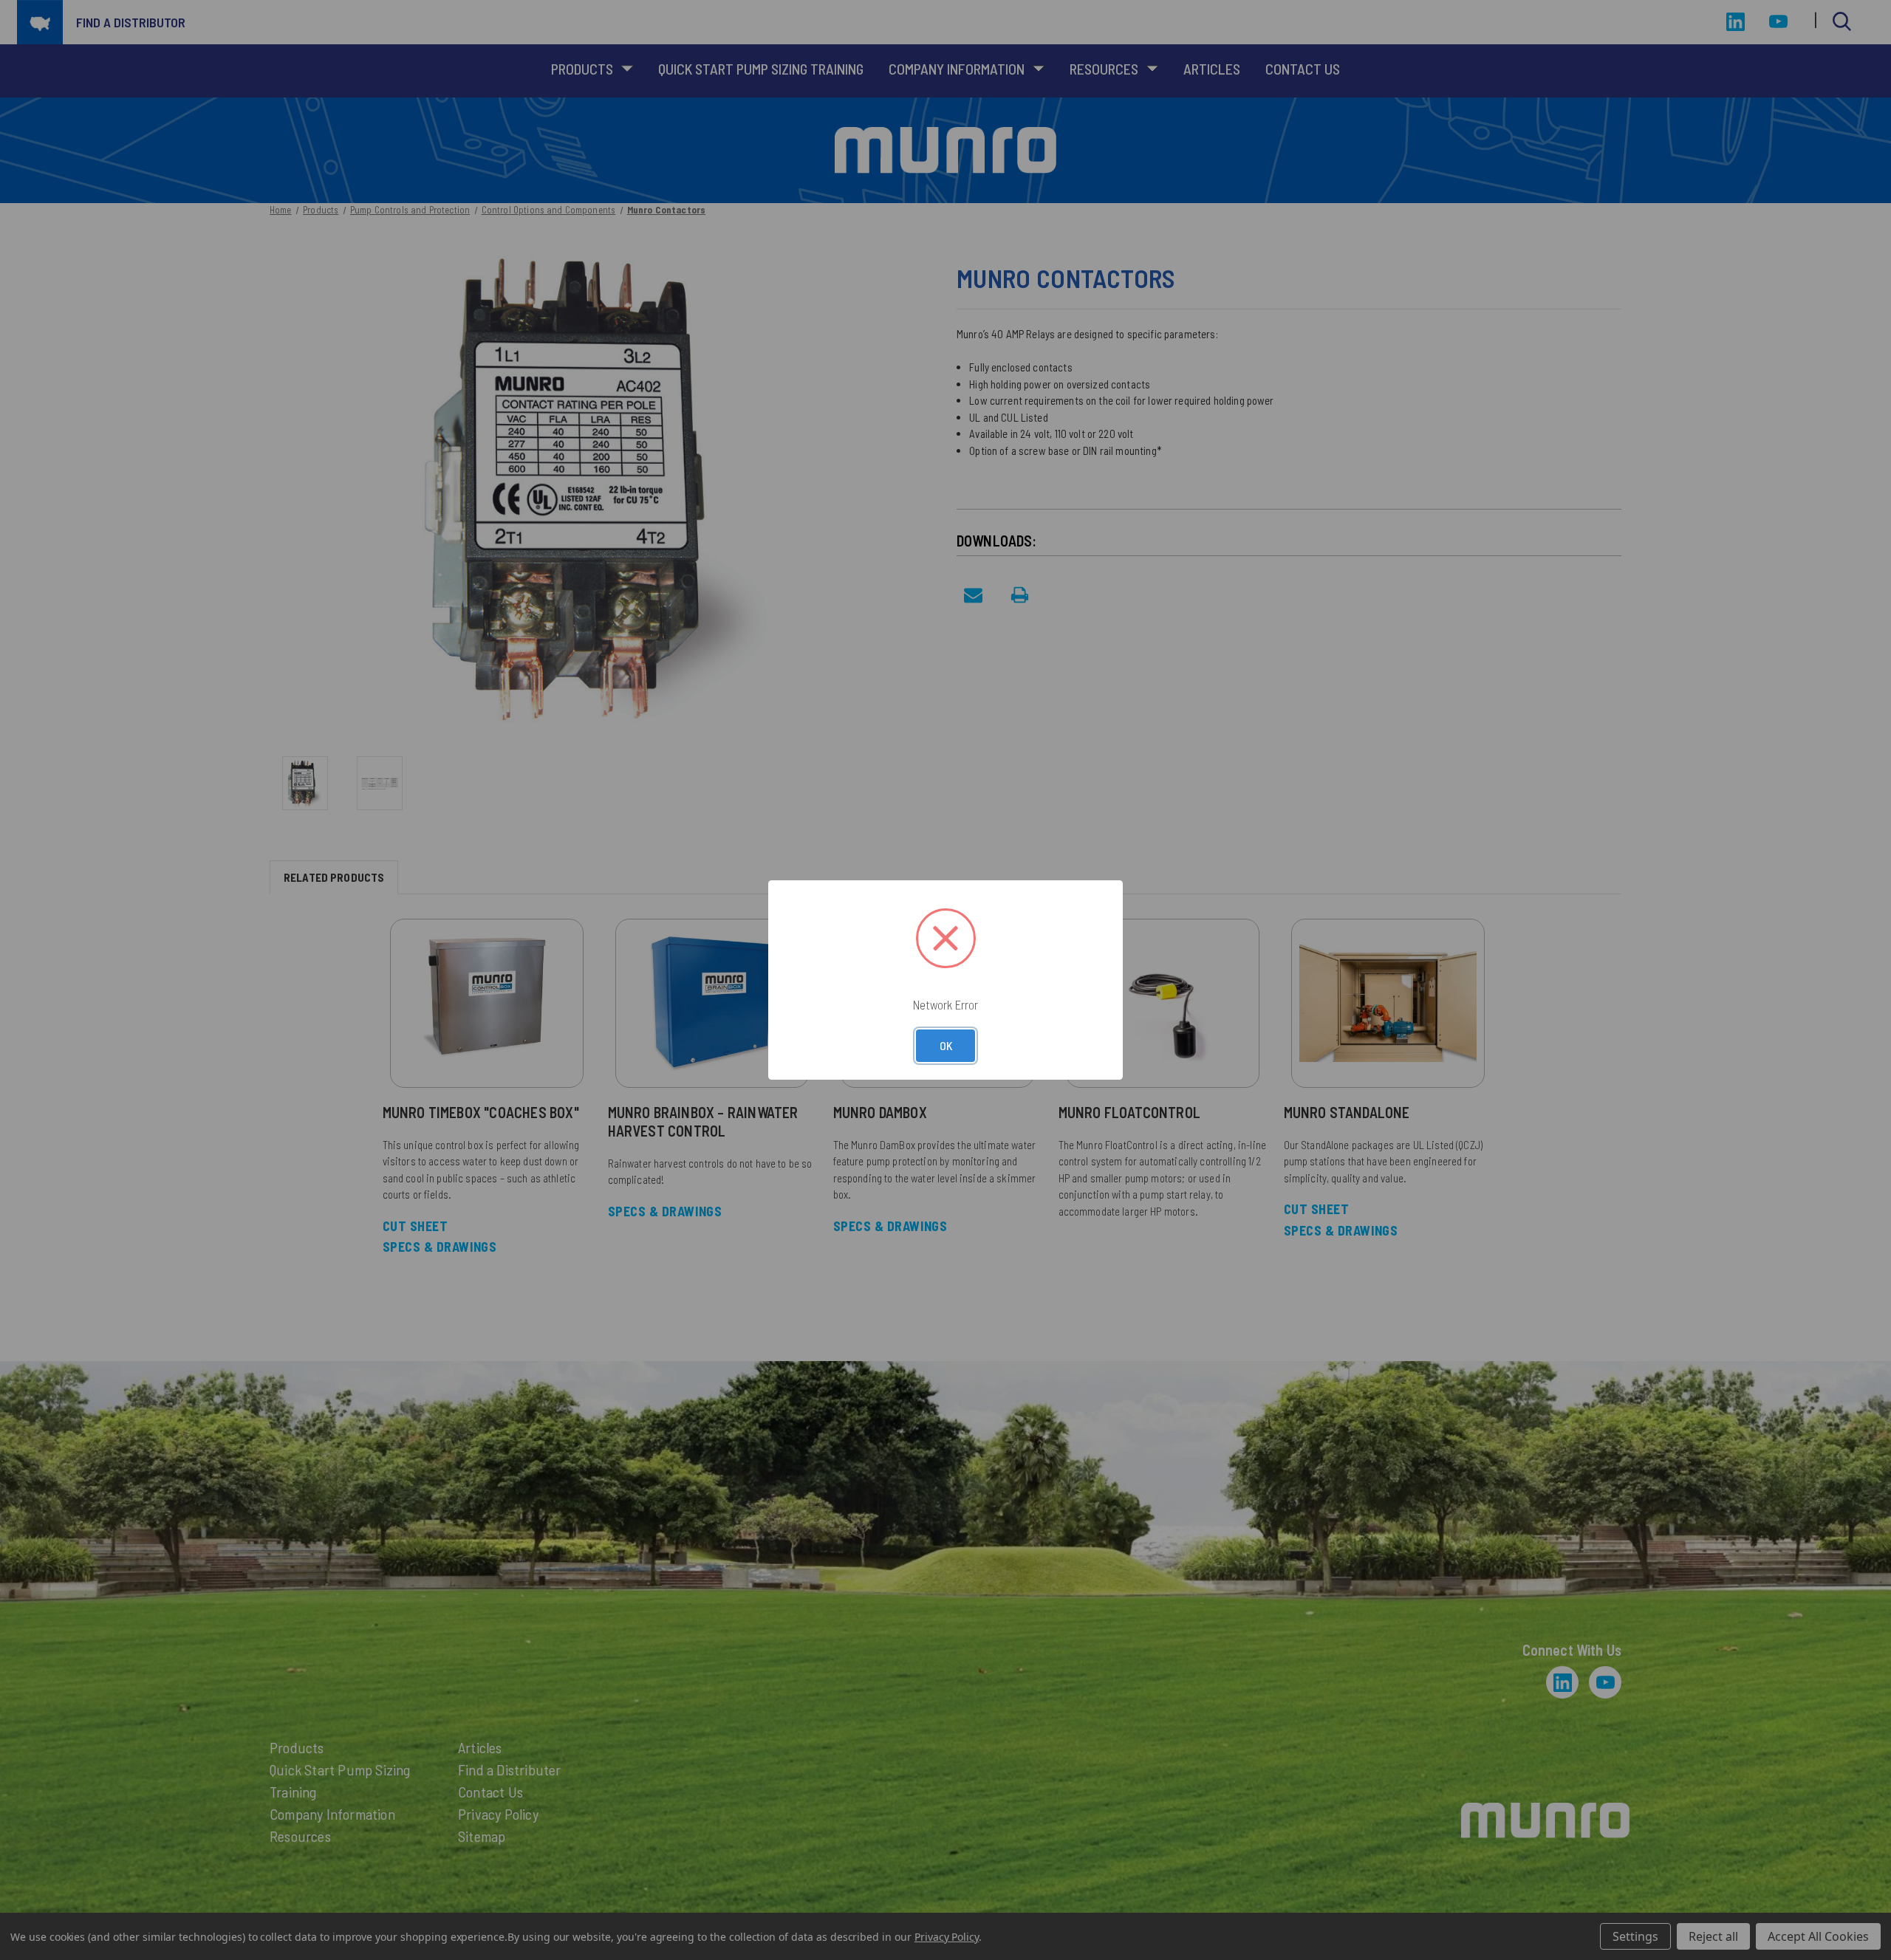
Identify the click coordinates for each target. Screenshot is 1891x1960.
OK (946, 1045)
